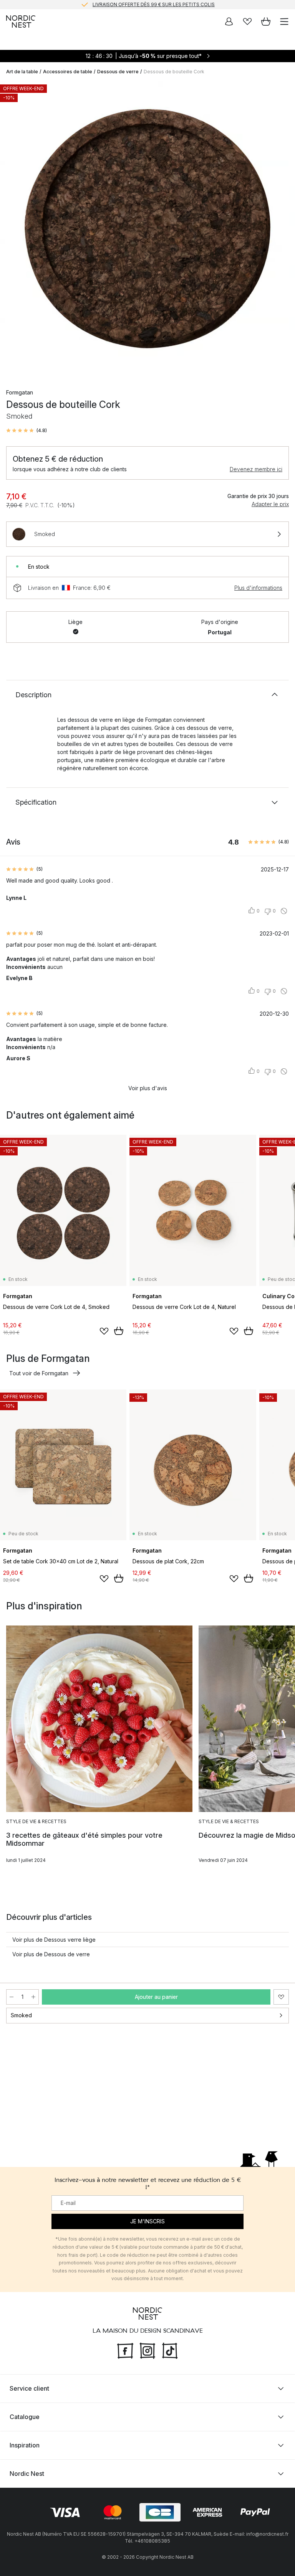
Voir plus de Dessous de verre (51, 1954)
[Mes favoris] (247, 21)
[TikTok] (170, 2350)
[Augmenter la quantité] (33, 1997)
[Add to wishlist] (104, 1331)
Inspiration (25, 2445)
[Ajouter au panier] (119, 1331)
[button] (27, 431)
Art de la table (22, 72)
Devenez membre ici (256, 469)
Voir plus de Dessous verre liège (54, 1940)
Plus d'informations (258, 588)
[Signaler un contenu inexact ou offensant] (284, 911)
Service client (29, 2388)
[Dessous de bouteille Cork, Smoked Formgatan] (147, 229)
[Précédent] (14, 230)
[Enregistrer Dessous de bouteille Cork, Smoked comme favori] (281, 1997)
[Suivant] (281, 230)
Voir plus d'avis (148, 1088)
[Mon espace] (229, 21)
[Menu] (284, 21)
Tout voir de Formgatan (39, 1373)
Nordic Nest (27, 2474)
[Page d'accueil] (21, 21)
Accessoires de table (68, 72)
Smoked (21, 2015)
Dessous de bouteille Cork (174, 72)
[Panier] (266, 21)
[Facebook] (125, 2350)
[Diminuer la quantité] (12, 1997)
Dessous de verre (118, 72)
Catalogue (25, 2417)
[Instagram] (147, 2350)
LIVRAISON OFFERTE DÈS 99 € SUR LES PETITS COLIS (154, 4)
